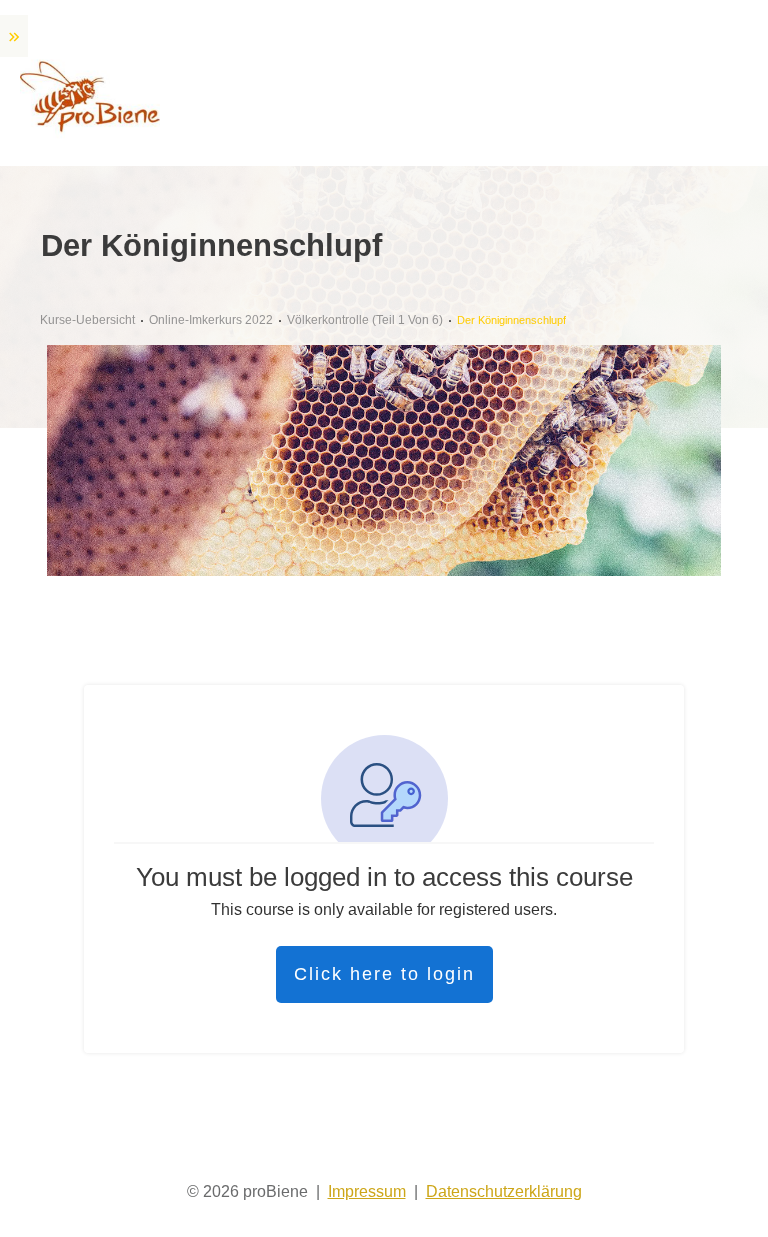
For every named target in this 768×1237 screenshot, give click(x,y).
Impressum (367, 1191)
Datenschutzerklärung (504, 1191)
